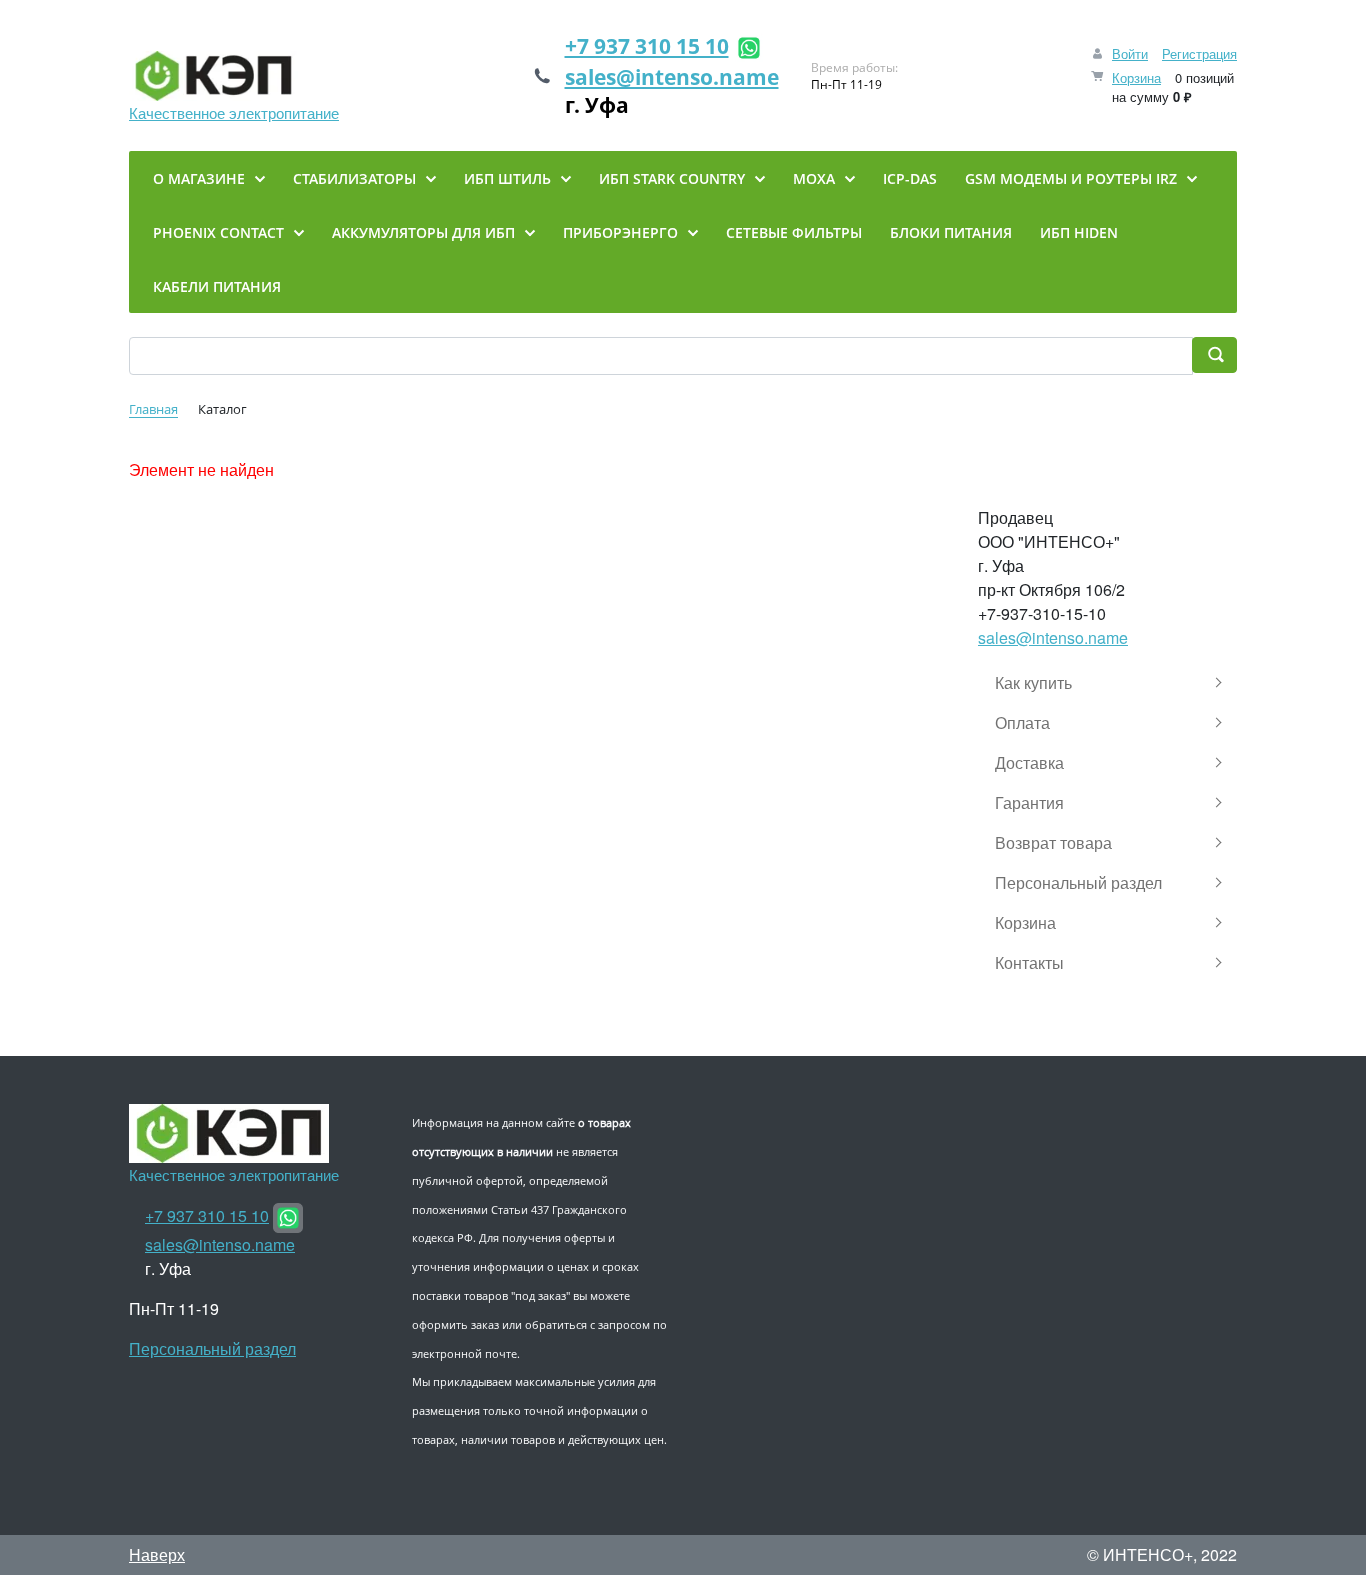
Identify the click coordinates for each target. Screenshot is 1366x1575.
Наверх (157, 1554)
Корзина (1136, 77)
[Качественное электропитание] (234, 76)
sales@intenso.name (672, 77)
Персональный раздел (212, 1348)
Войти (1130, 53)
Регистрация (1199, 53)
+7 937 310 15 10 (647, 46)
